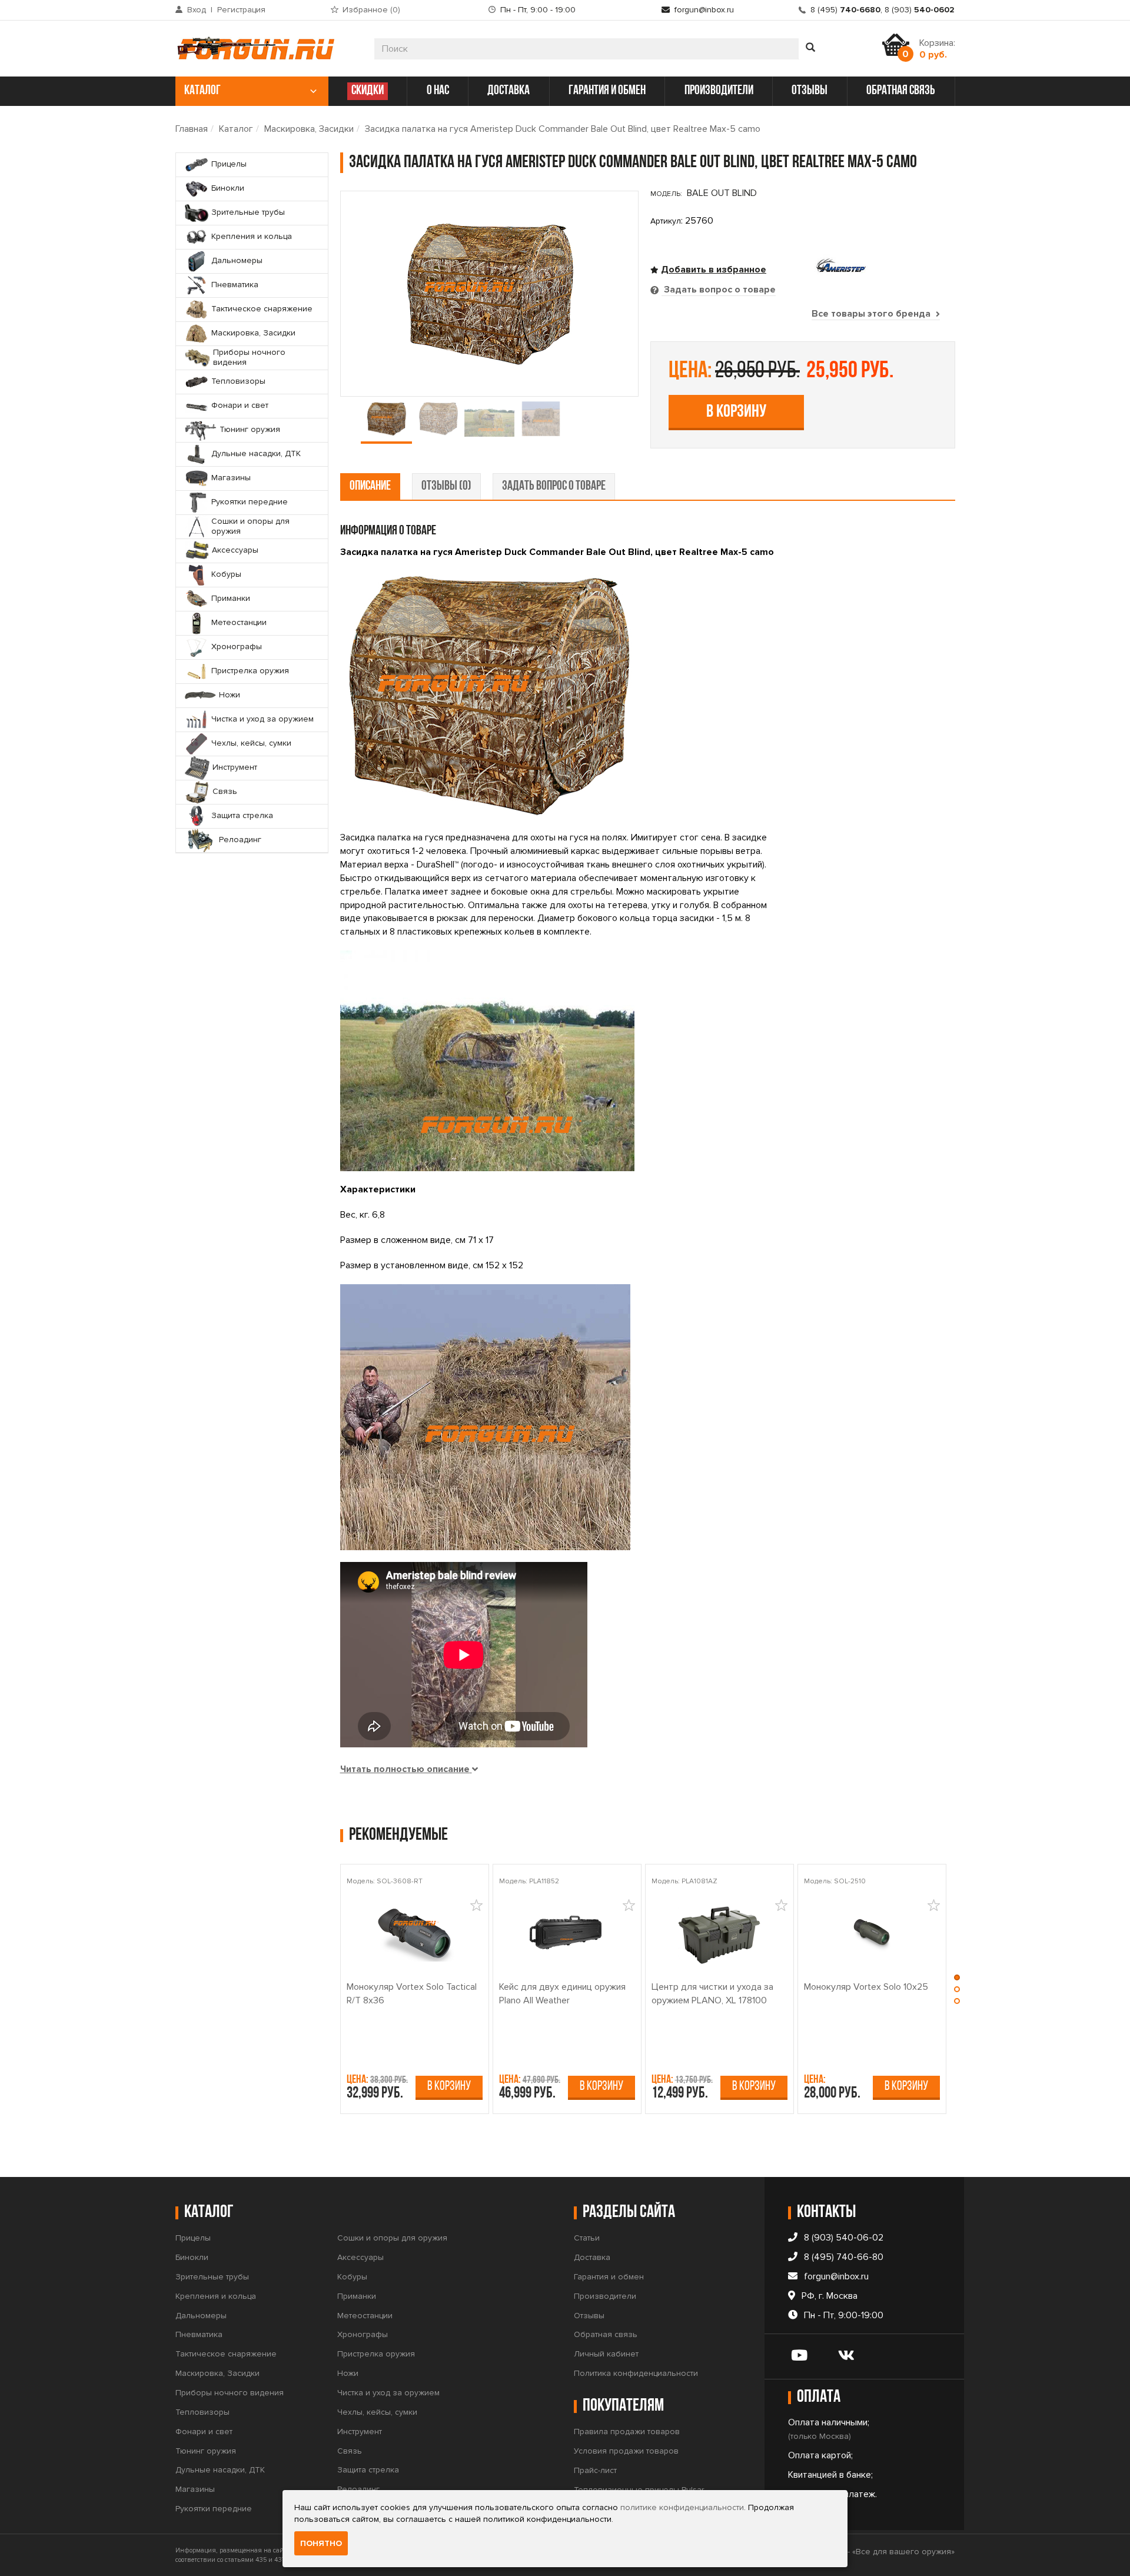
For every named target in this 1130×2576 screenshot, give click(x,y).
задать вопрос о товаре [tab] (554, 486)
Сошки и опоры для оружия (392, 2238)
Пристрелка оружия (376, 2354)
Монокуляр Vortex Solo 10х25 (866, 1987)
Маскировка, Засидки (309, 129)
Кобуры (352, 2277)
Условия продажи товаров (626, 2451)
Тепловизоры (202, 2412)
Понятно (321, 2543)
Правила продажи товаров (627, 2432)
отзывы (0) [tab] (446, 486)
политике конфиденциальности (682, 2507)
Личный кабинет (606, 2354)
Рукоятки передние (214, 2509)
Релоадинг (358, 2489)
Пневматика (199, 2334)
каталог (202, 91)
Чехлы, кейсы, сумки (377, 2412)
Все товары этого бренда (872, 314)
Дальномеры (201, 2316)
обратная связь (901, 91)
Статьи (587, 2238)
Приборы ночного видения (230, 2393)
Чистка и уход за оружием (388, 2393)
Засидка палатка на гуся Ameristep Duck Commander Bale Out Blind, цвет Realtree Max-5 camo (563, 129)
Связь (350, 2451)
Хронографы (363, 2334)
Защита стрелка (368, 2470)
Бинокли (192, 2257)
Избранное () (371, 10)
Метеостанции (365, 2316)
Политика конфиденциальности (636, 2373)
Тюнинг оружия (206, 2451)
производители (719, 91)
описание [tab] (370, 486)
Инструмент (360, 2432)
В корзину (736, 412)
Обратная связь (606, 2334)
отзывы (810, 91)
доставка (508, 91)
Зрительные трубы (212, 2277)
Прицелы (193, 2238)
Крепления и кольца (216, 2296)
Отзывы (589, 2316)
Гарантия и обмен (609, 2277)
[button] (957, 1980)
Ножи (348, 2373)
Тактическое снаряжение (226, 2354)
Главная (192, 129)
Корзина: (937, 49)
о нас (438, 91)
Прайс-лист (595, 2470)
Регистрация (241, 10)
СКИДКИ (368, 91)
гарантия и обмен (607, 91)
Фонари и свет (204, 2432)
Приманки (357, 2296)
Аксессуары (360, 2257)
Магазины (195, 2489)
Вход (197, 10)
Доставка (592, 2257)
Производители (605, 2296)
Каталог (236, 129)
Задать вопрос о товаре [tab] (719, 290)
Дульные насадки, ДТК (220, 2470)
